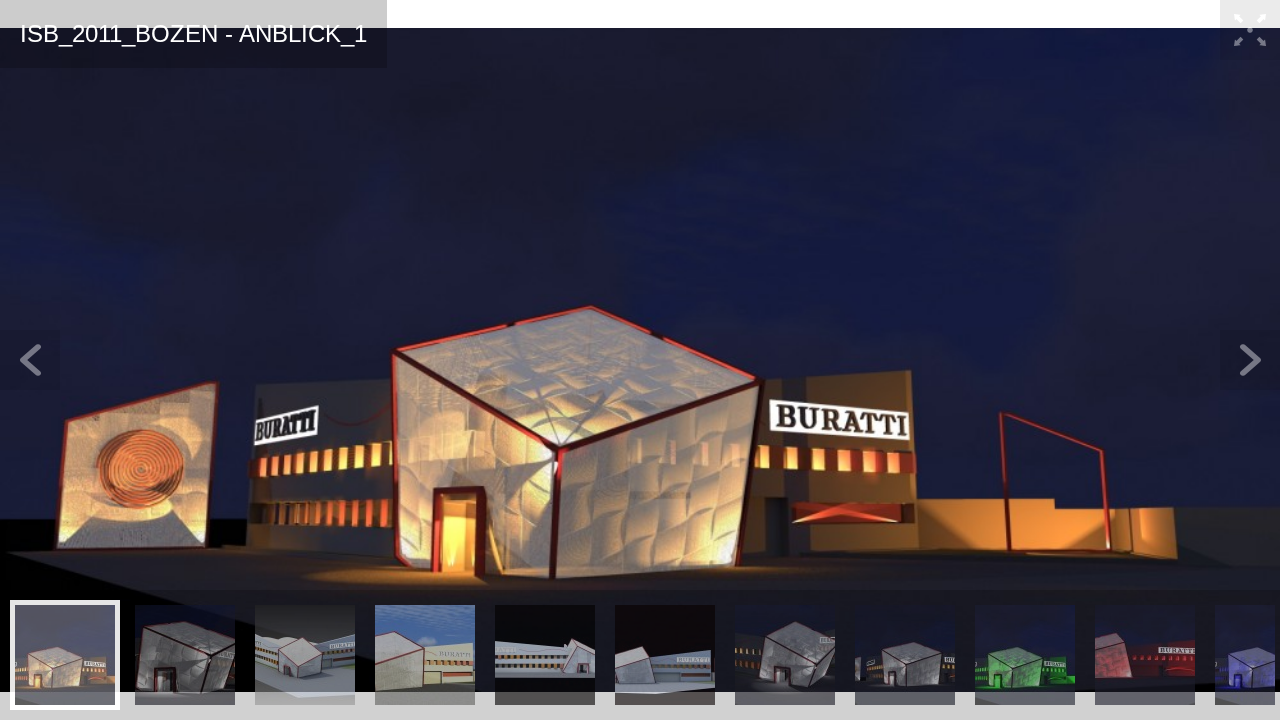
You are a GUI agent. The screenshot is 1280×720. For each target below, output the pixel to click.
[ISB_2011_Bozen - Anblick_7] (785, 655)
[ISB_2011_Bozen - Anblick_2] (185, 655)
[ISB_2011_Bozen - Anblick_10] (1145, 655)
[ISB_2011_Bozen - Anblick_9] (1025, 655)
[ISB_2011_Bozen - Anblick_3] (305, 655)
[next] (1250, 360)
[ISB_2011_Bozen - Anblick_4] (425, 655)
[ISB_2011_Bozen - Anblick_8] (905, 655)
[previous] (30, 360)
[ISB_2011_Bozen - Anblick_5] (545, 655)
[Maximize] (1250, 30)
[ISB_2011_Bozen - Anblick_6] (665, 655)
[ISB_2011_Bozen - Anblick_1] (65, 655)
